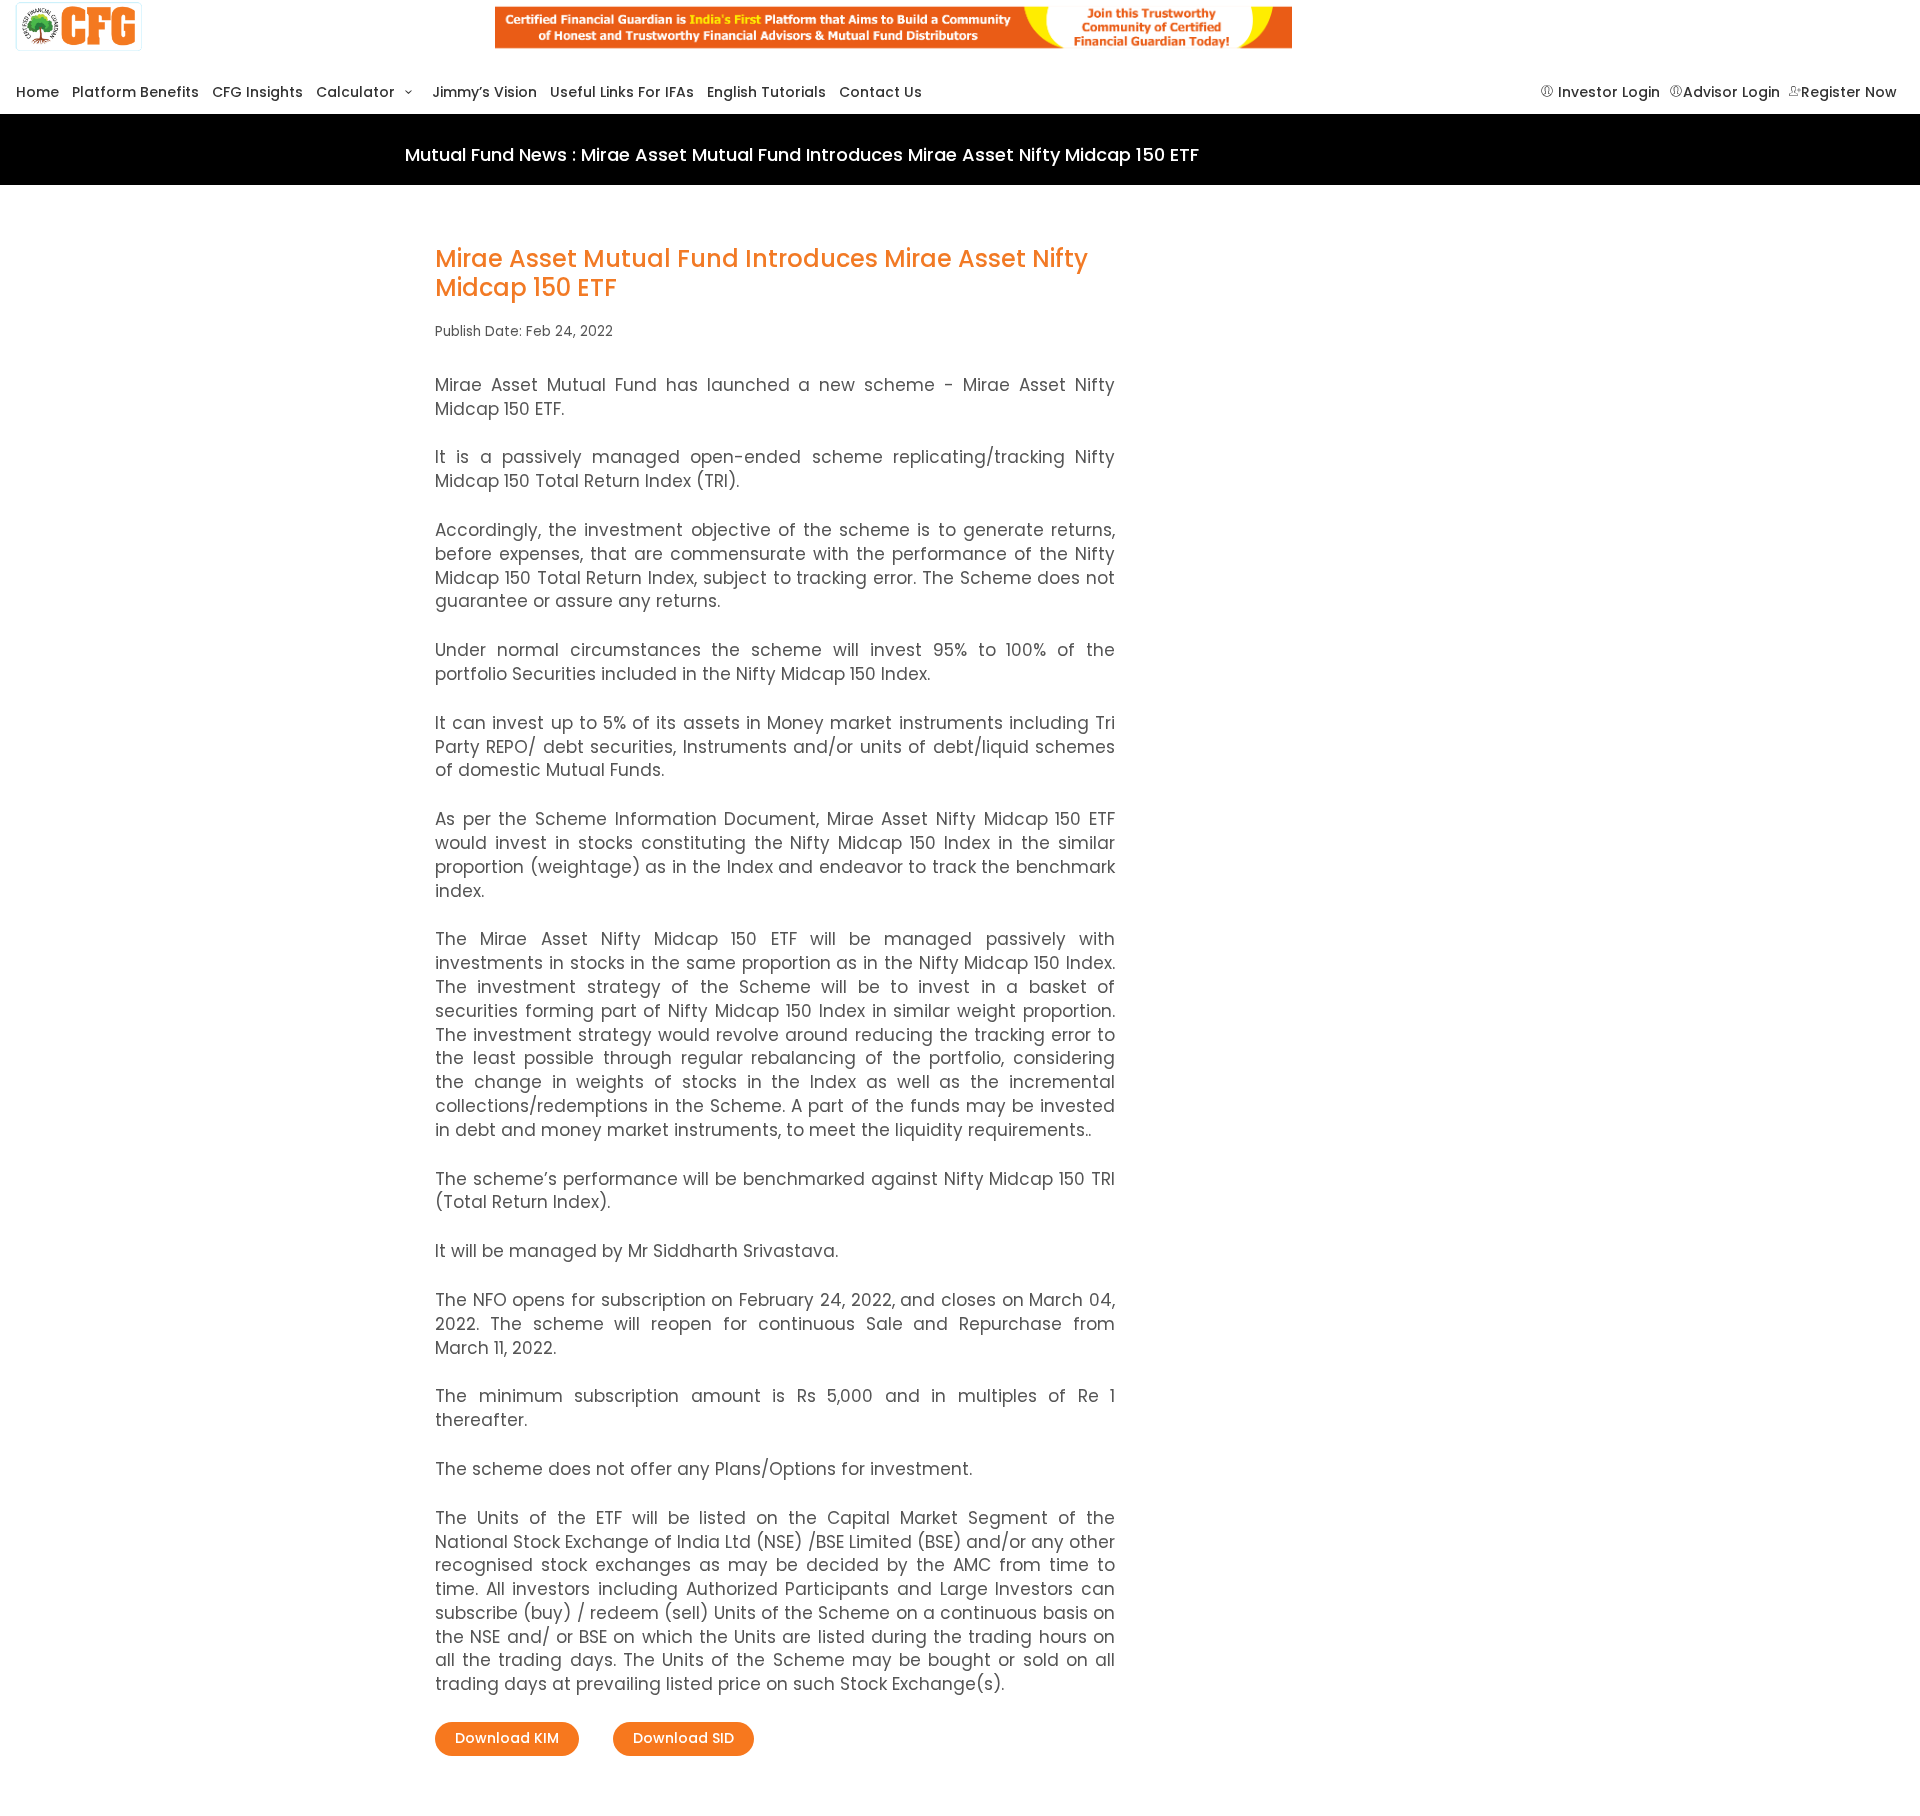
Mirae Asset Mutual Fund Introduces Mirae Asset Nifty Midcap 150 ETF (761, 274)
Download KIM (507, 1738)
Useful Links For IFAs (622, 92)
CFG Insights (257, 92)
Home (37, 92)
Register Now (1849, 92)
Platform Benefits (135, 92)
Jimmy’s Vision (484, 92)
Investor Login (1607, 92)
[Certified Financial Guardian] (240, 27)
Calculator (357, 92)
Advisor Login (1731, 92)
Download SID (683, 1738)
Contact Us (880, 92)
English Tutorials (766, 92)
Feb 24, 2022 (569, 331)
